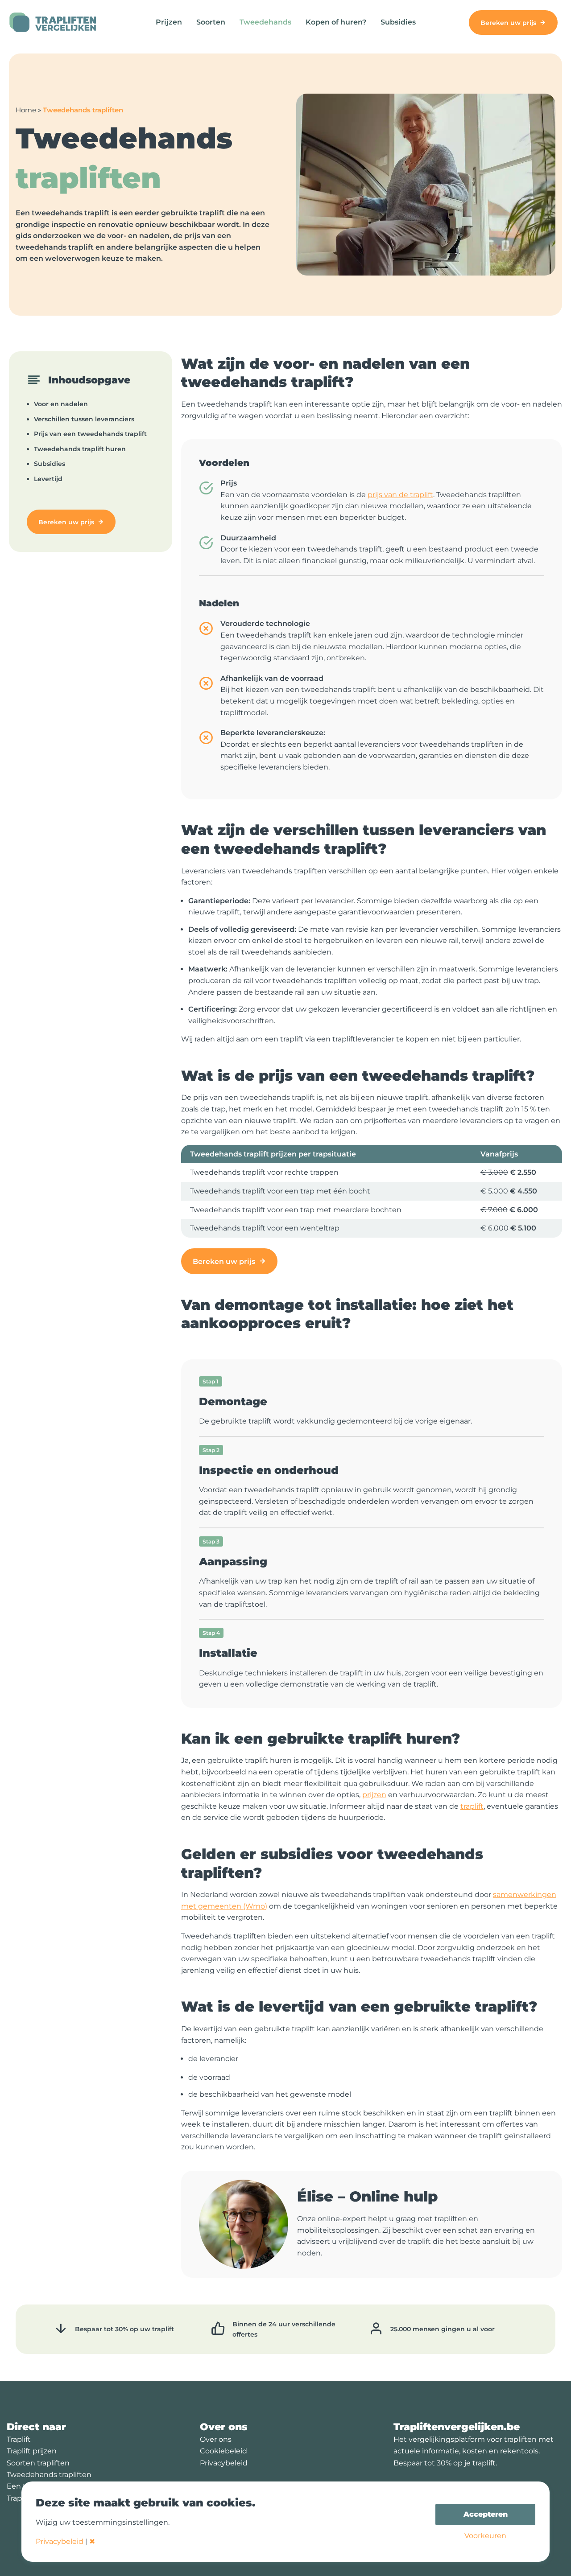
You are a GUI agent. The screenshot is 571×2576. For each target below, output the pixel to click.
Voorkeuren (485, 2536)
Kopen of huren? (336, 22)
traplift (472, 1806)
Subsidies (398, 22)
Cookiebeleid (223, 2451)
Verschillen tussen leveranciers (84, 419)
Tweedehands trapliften (49, 2475)
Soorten (211, 22)
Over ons (216, 2439)
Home (26, 110)
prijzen (374, 1795)
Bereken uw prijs (508, 23)
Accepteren (486, 2514)
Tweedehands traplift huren (80, 449)
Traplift (19, 2439)
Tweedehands (265, 22)
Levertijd (48, 479)
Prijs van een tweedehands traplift (90, 434)
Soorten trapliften (38, 2463)
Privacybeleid (224, 2463)
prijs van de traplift (400, 495)
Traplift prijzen (32, 2451)
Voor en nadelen (61, 404)
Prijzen (169, 22)
